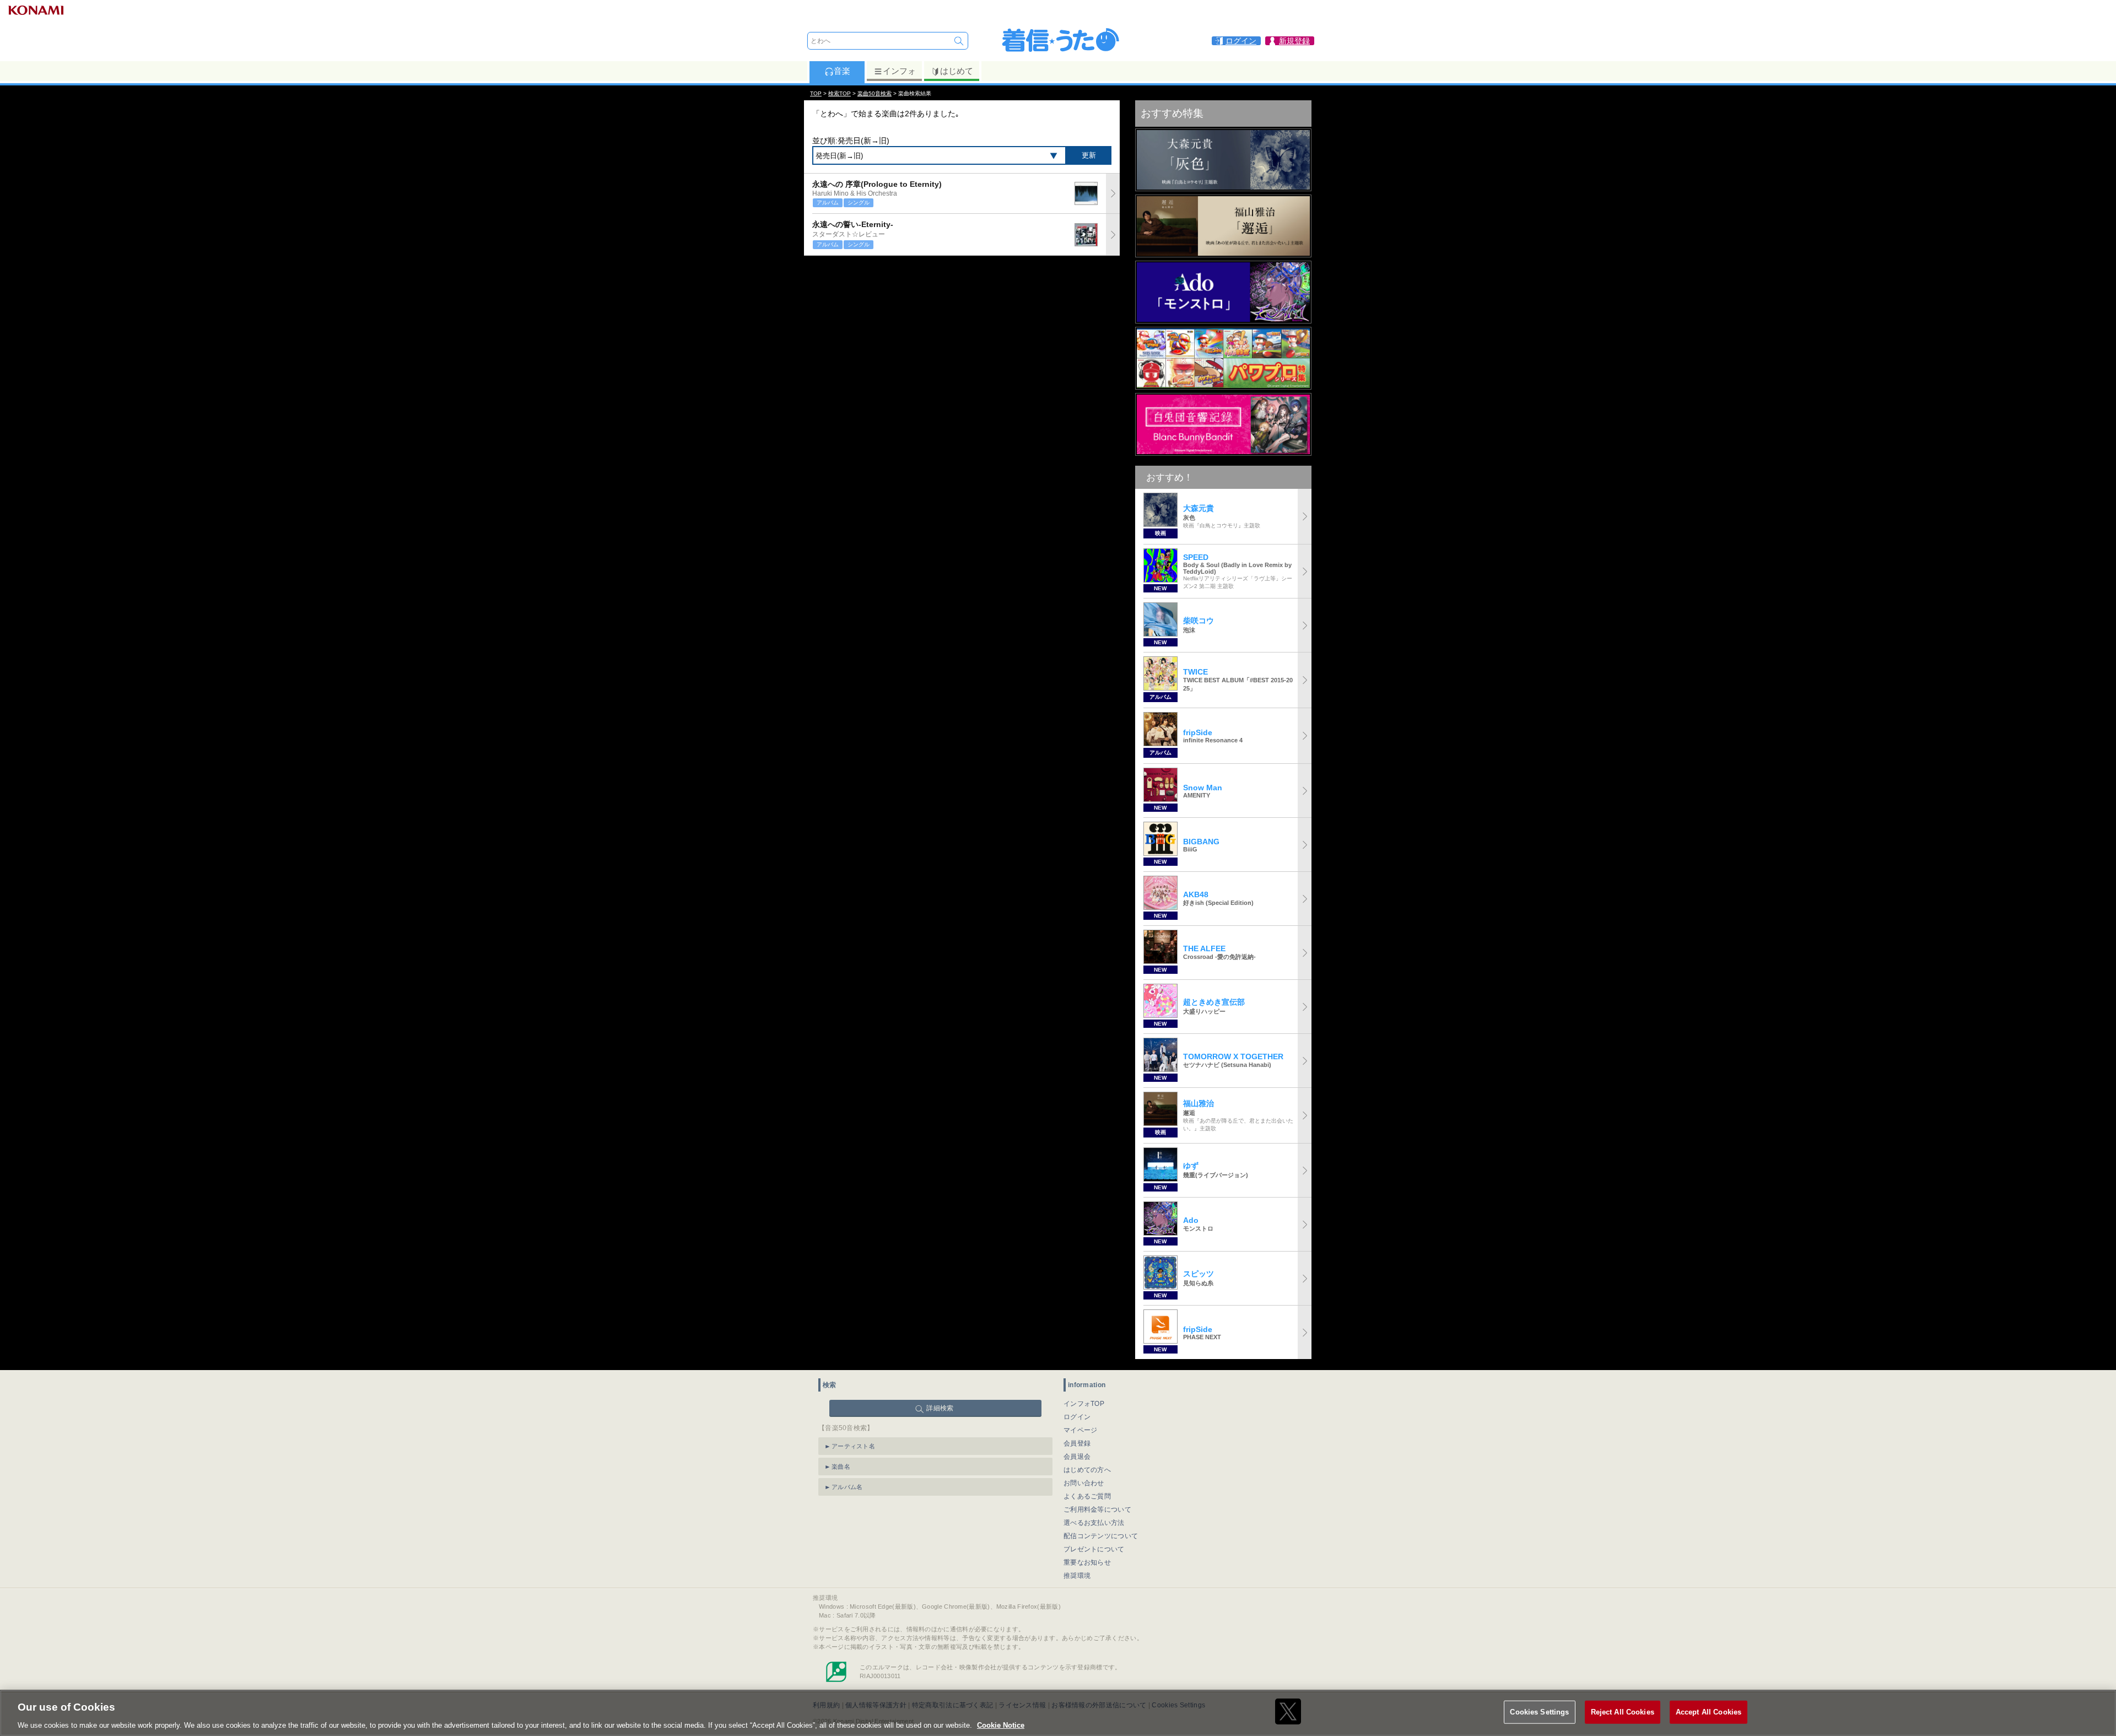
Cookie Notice (1001, 1725)
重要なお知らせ (1087, 1562)
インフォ (899, 71)
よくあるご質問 (1087, 1496)
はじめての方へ (1087, 1470)
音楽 (842, 71)
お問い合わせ (1084, 1483)
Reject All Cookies (1623, 1711)
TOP (816, 93)
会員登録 (1077, 1443)
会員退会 (1077, 1457)
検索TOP (840, 93)
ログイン (1077, 1417)
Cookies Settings (1539, 1711)
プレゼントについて (1094, 1549)
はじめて (957, 71)
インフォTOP (1084, 1404)
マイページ (1081, 1430)
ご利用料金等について (1097, 1509)
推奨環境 (1077, 1576)
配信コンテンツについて (1101, 1536)
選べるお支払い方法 (1094, 1523)
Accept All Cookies (1709, 1711)
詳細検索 (940, 1408)
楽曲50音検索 (875, 93)
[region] (1058, 1713)
